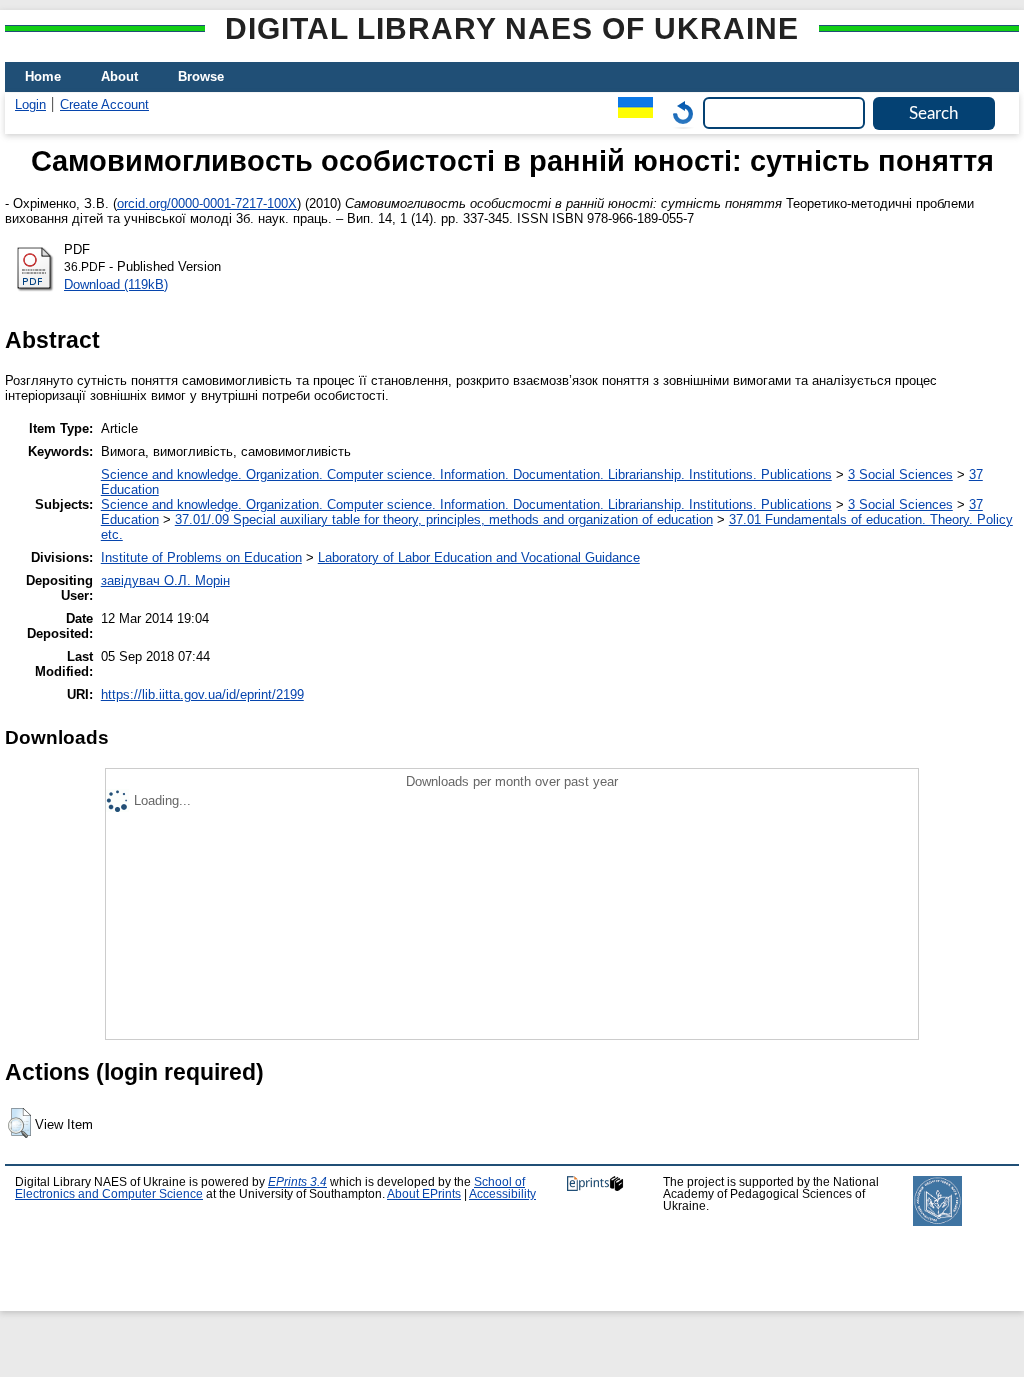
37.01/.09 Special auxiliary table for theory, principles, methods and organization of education (444, 519)
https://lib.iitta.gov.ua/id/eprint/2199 (202, 694)
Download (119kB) (116, 284)
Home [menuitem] (43, 76)
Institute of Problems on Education (201, 557)
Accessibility (502, 1194)
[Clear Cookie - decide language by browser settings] (678, 112)
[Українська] (630, 112)
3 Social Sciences (900, 474)
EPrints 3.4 (297, 1182)
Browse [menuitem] (201, 76)
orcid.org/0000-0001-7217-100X (207, 203)
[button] (19, 1123)
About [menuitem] (119, 76)
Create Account (104, 104)
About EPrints (424, 1194)
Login (30, 104)
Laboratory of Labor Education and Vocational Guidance (479, 557)
